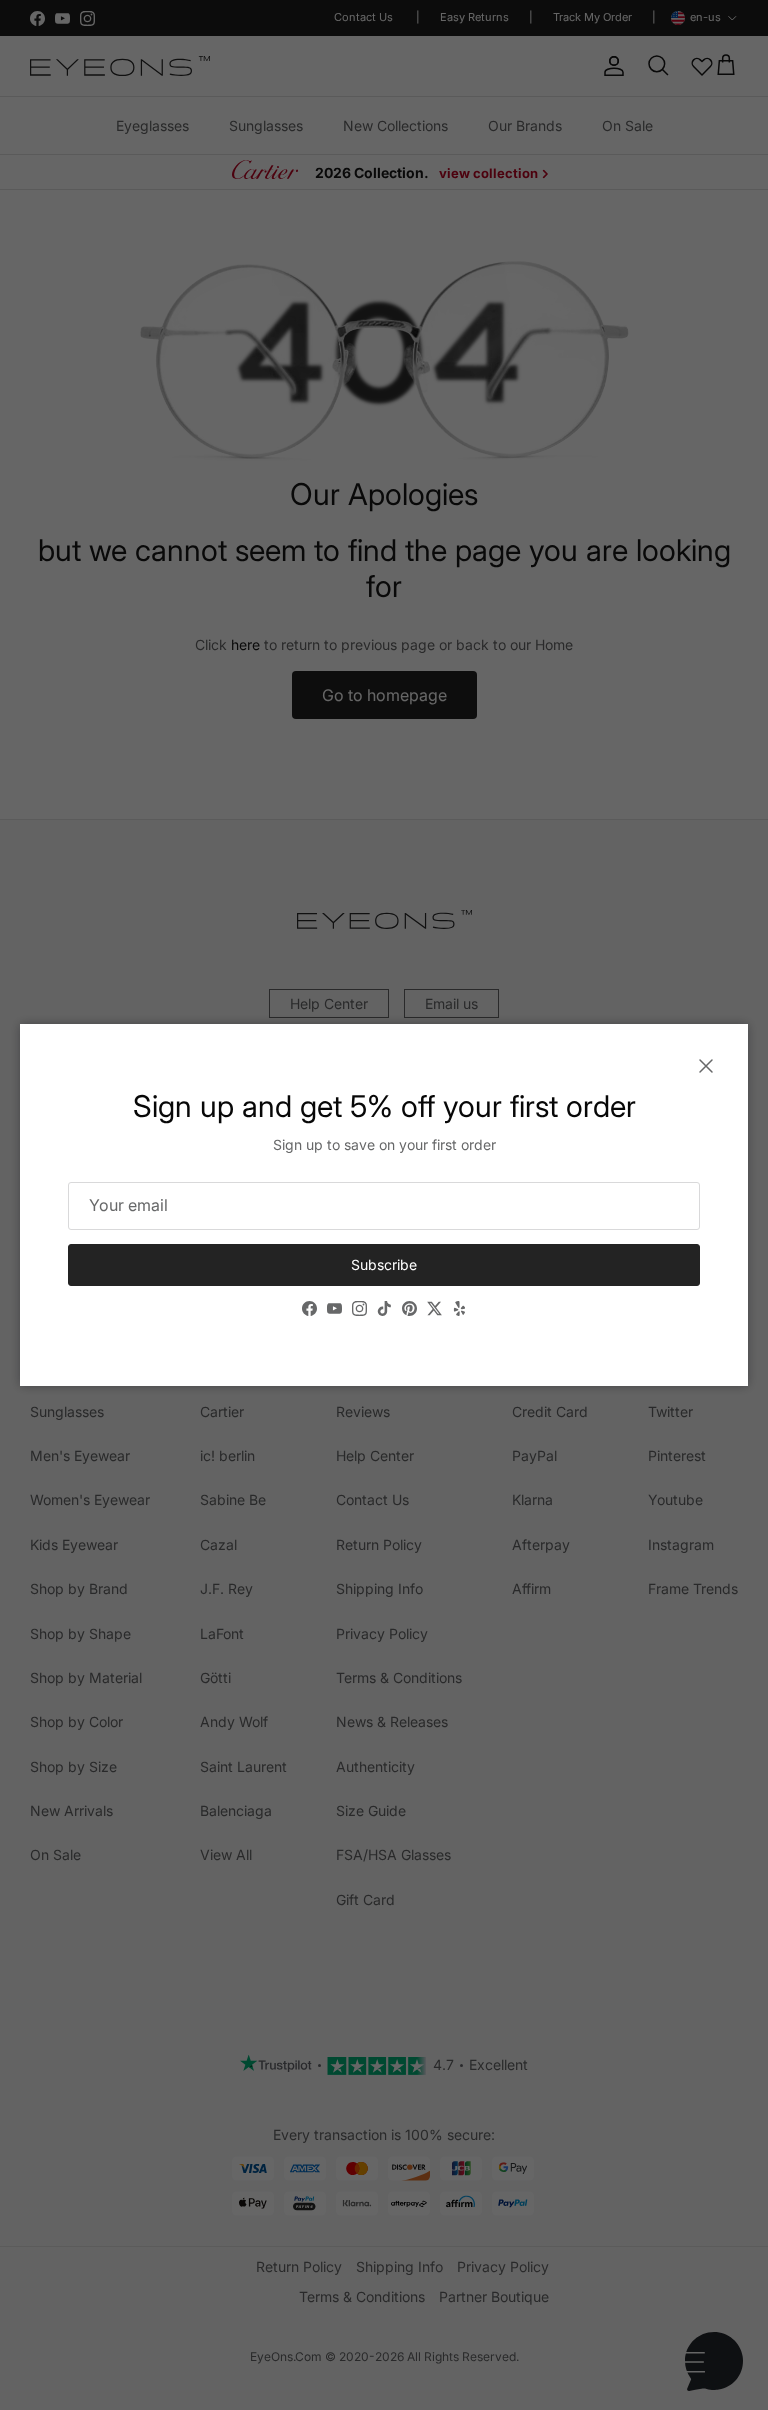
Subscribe (384, 1264)
